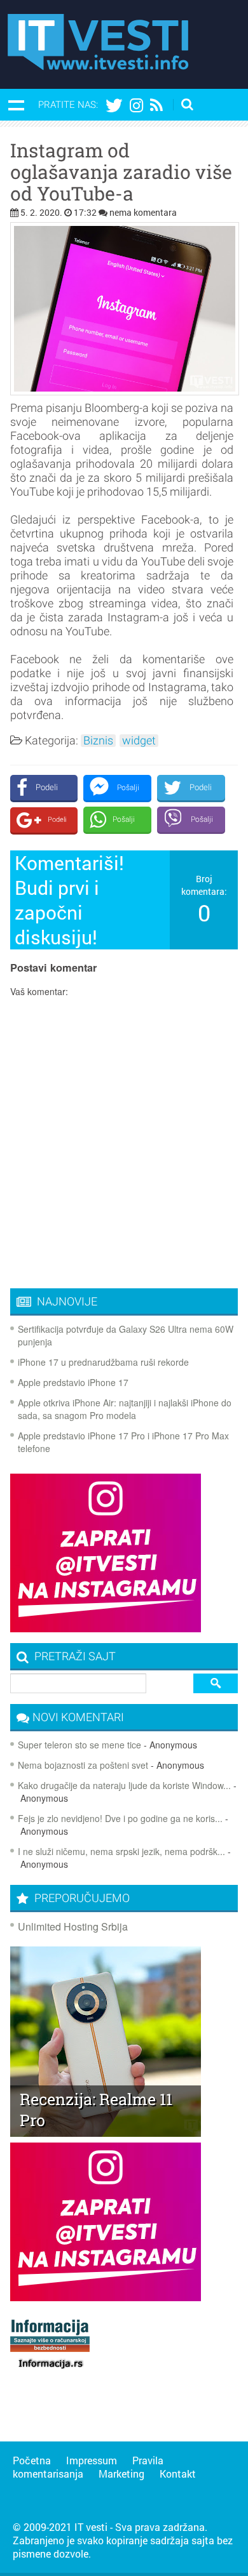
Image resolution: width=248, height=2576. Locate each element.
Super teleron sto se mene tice (79, 1745)
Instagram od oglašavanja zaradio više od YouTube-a (121, 172)
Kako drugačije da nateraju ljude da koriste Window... (124, 1785)
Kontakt (178, 2474)
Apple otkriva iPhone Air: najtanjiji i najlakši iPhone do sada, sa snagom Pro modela (125, 1409)
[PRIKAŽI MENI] (16, 105)
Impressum (92, 2460)
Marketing (121, 2474)
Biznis (98, 741)
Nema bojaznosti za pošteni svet (83, 1765)
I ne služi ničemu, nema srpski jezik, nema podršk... (121, 1851)
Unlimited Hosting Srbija (73, 1926)
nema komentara (143, 212)
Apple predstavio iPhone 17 (73, 1382)
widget (139, 741)
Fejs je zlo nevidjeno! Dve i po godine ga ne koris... (120, 1818)
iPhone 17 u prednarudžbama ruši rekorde (103, 1362)
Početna (32, 2460)
